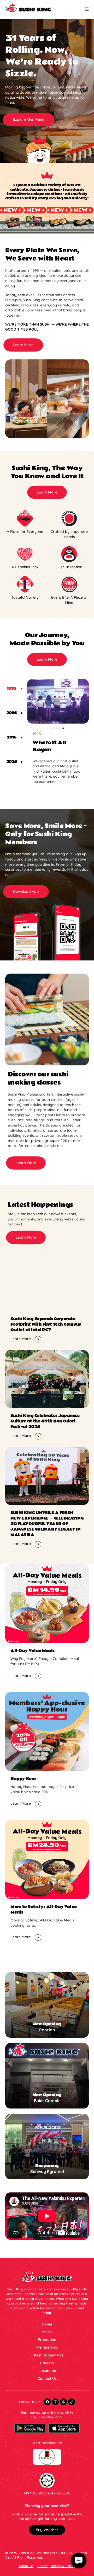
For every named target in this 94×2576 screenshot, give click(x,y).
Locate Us (47, 2371)
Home (47, 2324)
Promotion (47, 2340)
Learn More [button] (21, 1339)
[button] (29, 120)
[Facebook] (47, 2402)
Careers (47, 2363)
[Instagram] (55, 2402)
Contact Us (47, 2378)
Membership (47, 2347)
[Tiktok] (72, 2402)
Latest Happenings (47, 2355)
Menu (47, 2332)
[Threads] (63, 2402)
